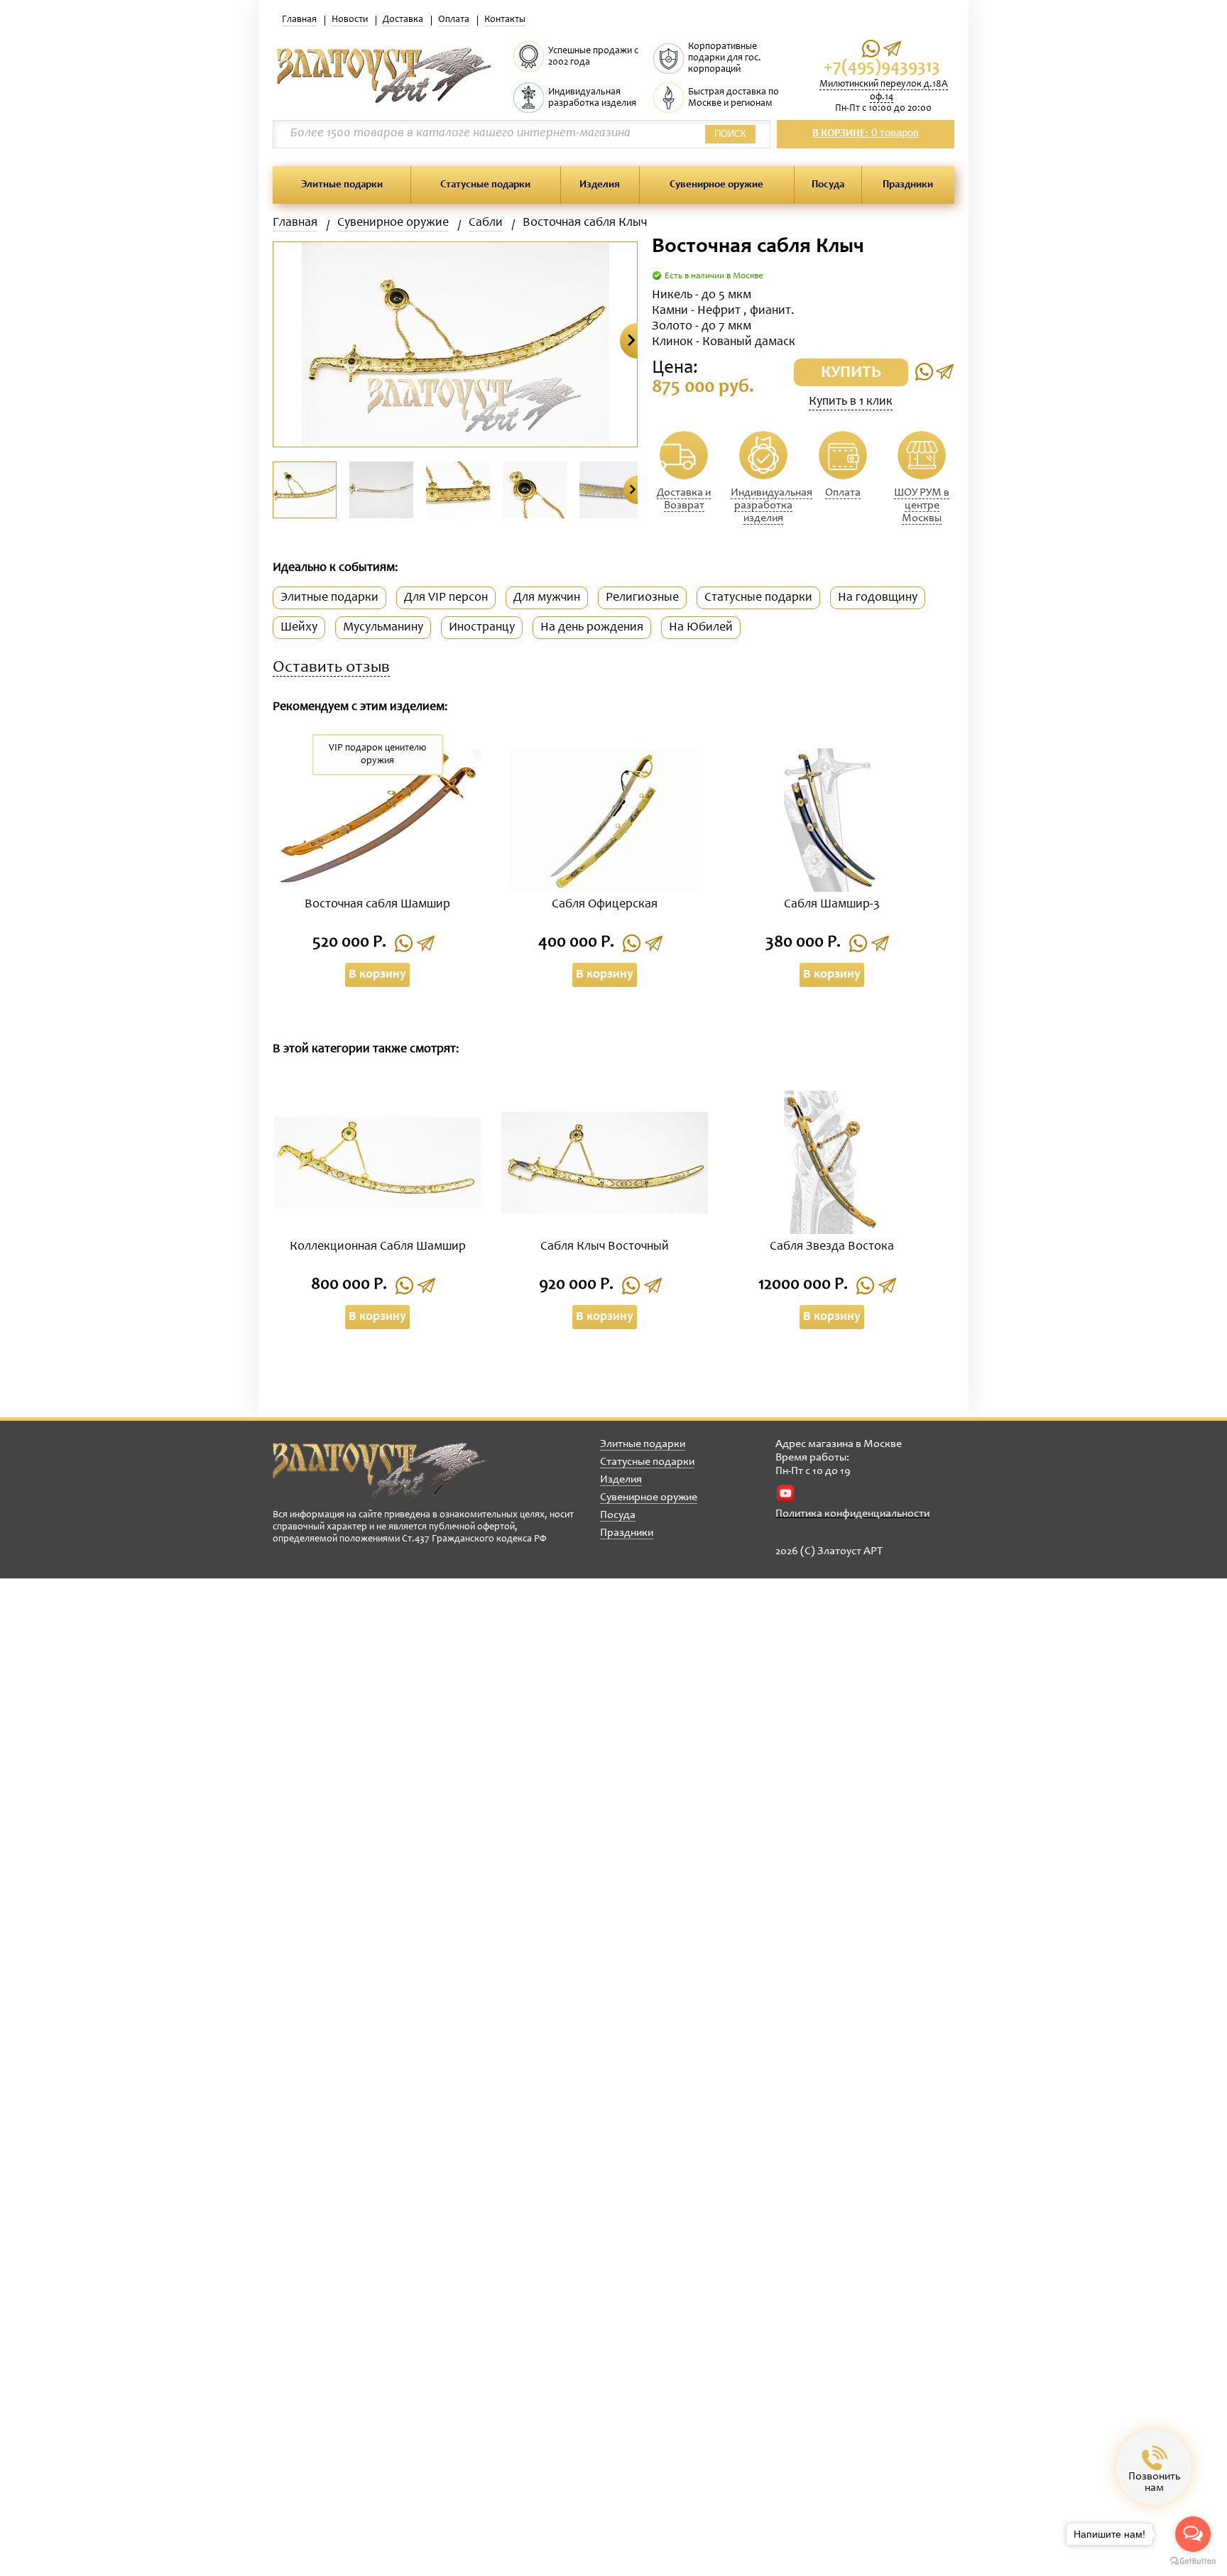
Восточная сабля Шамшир (377, 905)
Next (629, 341)
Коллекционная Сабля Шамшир (378, 1247)
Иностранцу (482, 628)
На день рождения (592, 628)
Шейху (299, 628)
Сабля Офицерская (605, 905)
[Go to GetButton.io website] (1193, 2561)
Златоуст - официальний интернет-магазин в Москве (380, 1470)
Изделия (600, 185)
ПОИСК (730, 134)
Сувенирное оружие (716, 185)
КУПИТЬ (851, 373)
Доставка (403, 20)
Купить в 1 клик (851, 402)
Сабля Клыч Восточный (605, 1247)
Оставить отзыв (331, 668)
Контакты (505, 20)
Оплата (454, 20)
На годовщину (878, 598)
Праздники (908, 185)
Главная (299, 20)
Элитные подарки (342, 185)
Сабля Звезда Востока (832, 1247)
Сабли (486, 223)
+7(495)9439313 (882, 68)
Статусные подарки (485, 185)
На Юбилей (701, 628)
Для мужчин (547, 598)
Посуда (828, 185)
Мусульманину (383, 628)
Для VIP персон (446, 598)
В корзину (377, 975)
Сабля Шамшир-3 (832, 905)
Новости (350, 20)
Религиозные (642, 598)
